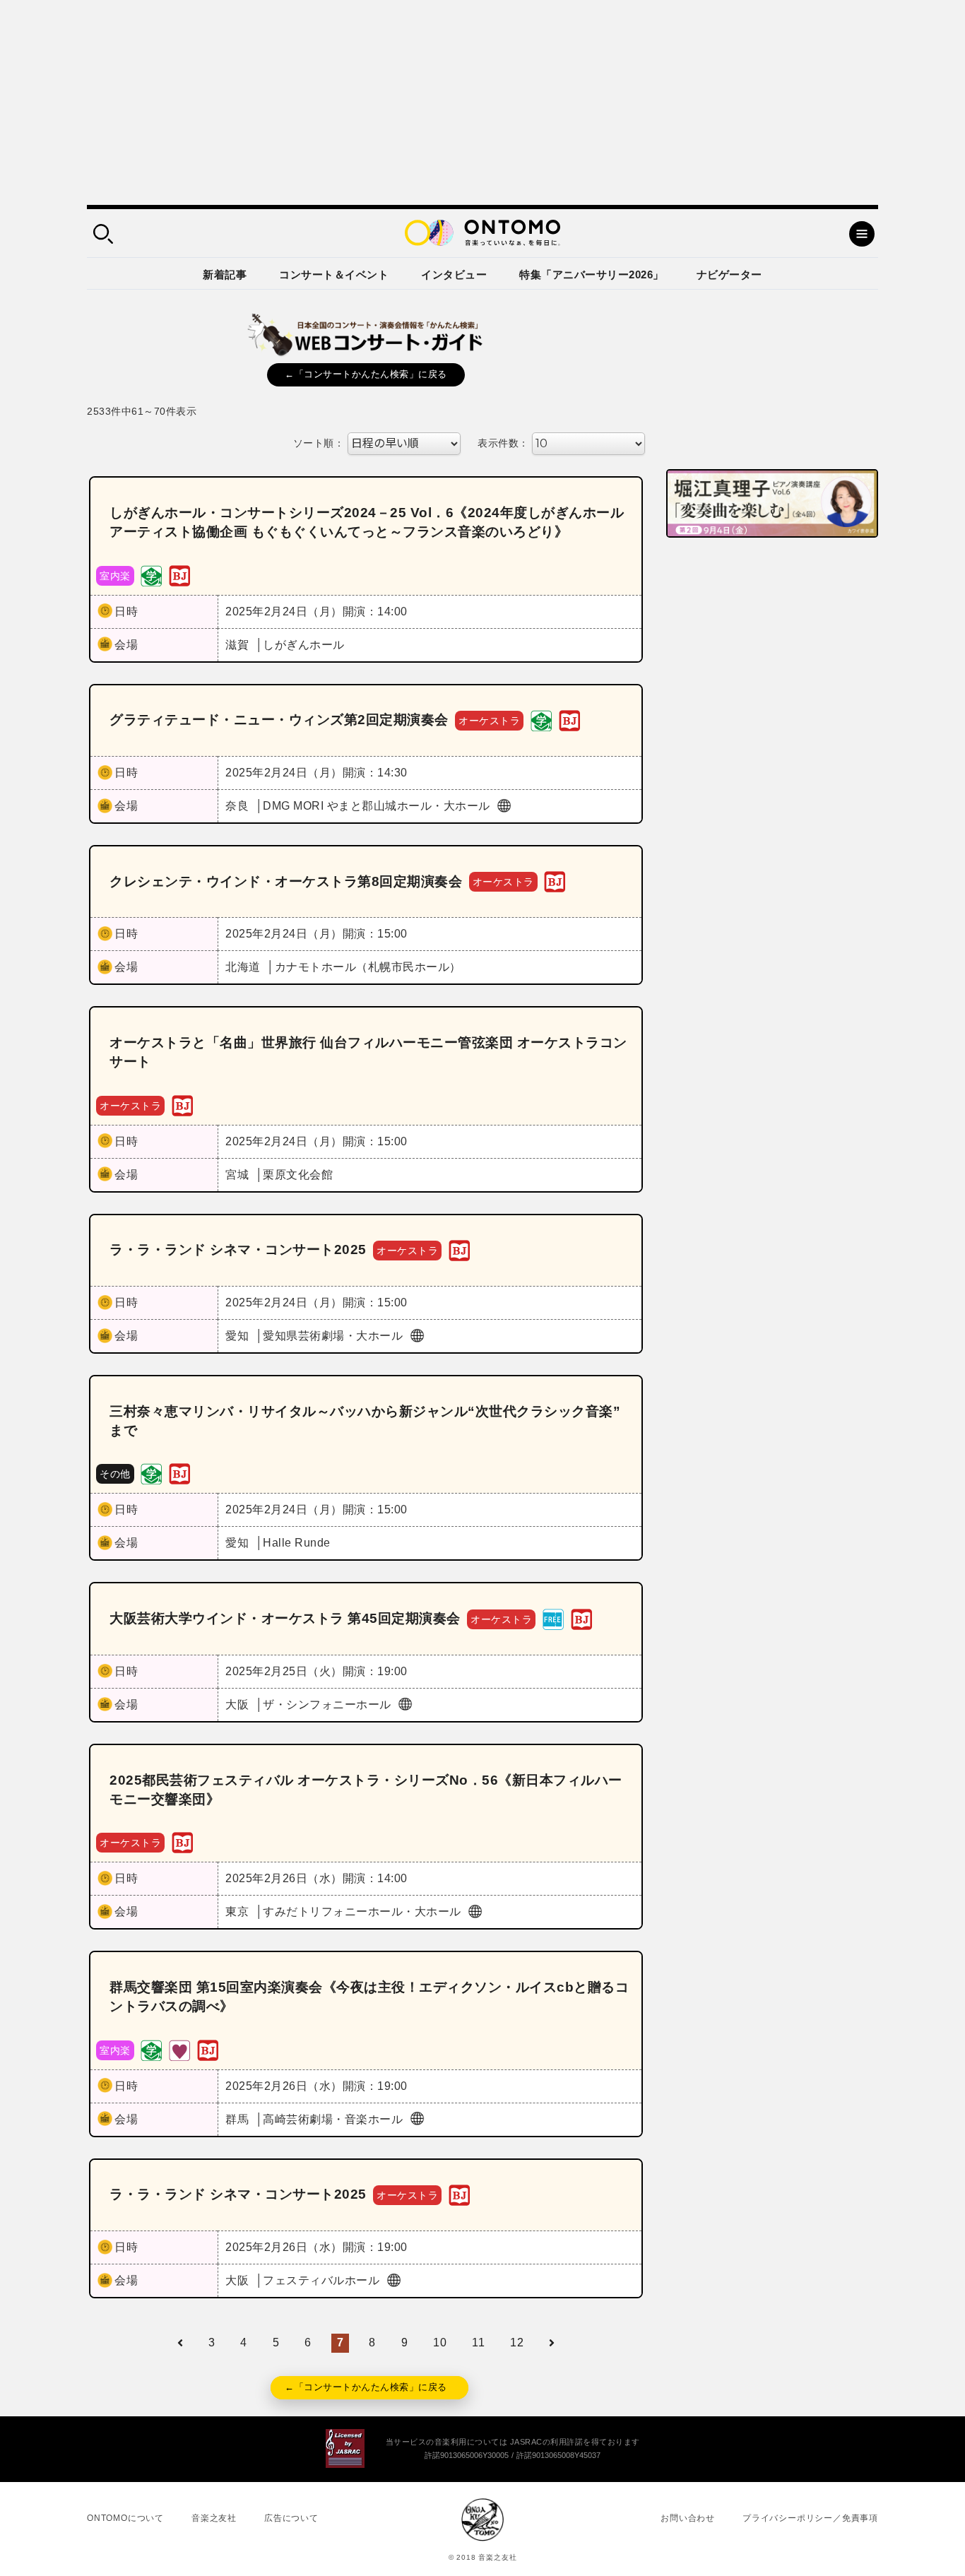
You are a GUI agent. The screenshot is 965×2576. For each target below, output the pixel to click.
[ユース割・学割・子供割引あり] (151, 575)
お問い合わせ (688, 2518)
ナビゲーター (729, 274)
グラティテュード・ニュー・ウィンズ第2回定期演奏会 (279, 720)
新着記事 (225, 274)
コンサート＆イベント (334, 274)
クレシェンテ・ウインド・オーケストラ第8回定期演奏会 (286, 881)
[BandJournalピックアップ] (179, 575)
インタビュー (454, 274)
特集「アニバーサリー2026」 (592, 274)
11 (478, 2342)
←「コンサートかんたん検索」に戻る (366, 374)
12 (517, 2342)
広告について (291, 2518)
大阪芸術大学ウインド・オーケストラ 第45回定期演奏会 (285, 1618)
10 (440, 2342)
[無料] (553, 1618)
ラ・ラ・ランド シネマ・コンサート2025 (238, 1249)
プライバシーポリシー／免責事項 (810, 2518)
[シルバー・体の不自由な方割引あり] (179, 2049)
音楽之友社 (214, 2518)
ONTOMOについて (125, 2518)
